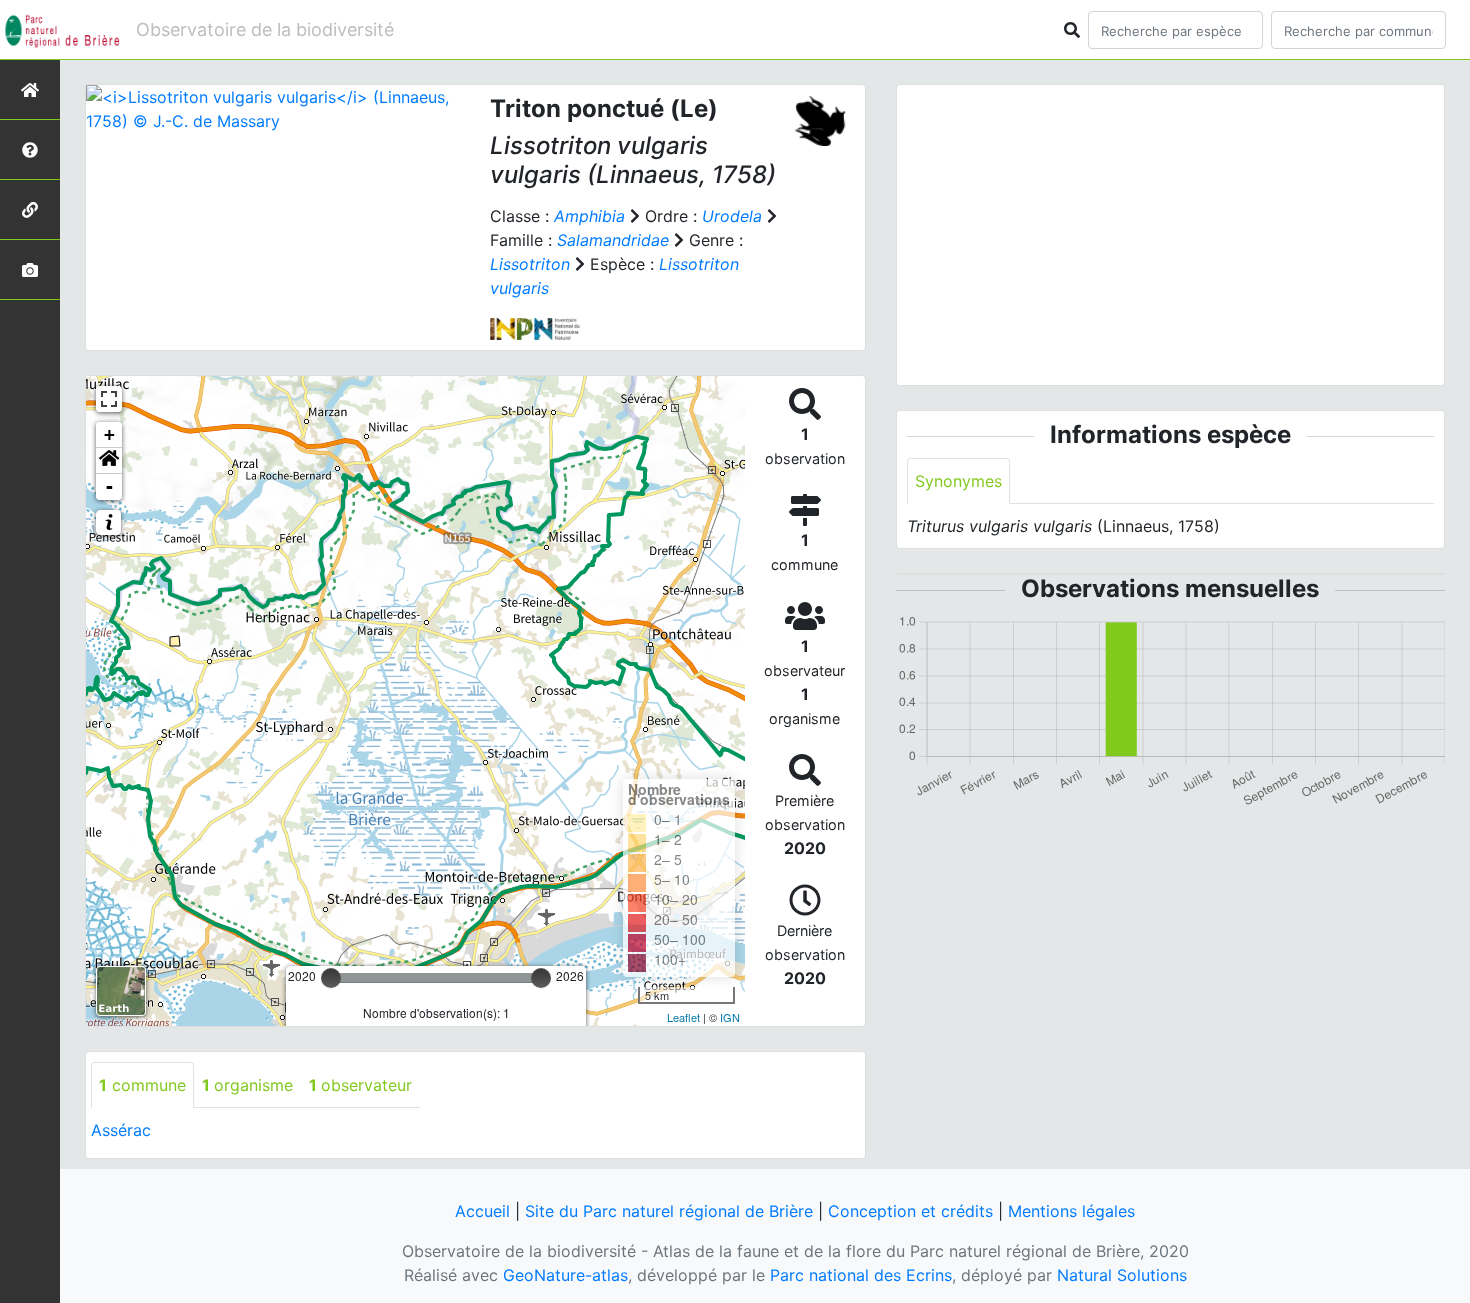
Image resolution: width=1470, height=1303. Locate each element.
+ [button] (109, 434)
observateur (360, 1085)
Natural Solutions (1122, 1275)
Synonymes (958, 481)
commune (142, 1085)
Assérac (121, 1130)
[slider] (331, 978)
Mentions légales (1071, 1211)
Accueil (482, 1211)
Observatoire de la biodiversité (265, 29)
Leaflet (683, 1017)
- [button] (109, 486)
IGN (730, 1017)
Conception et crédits (910, 1211)
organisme (247, 1085)
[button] (109, 461)
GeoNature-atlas (565, 1275)
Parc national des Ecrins (861, 1275)
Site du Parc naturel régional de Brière (669, 1211)
